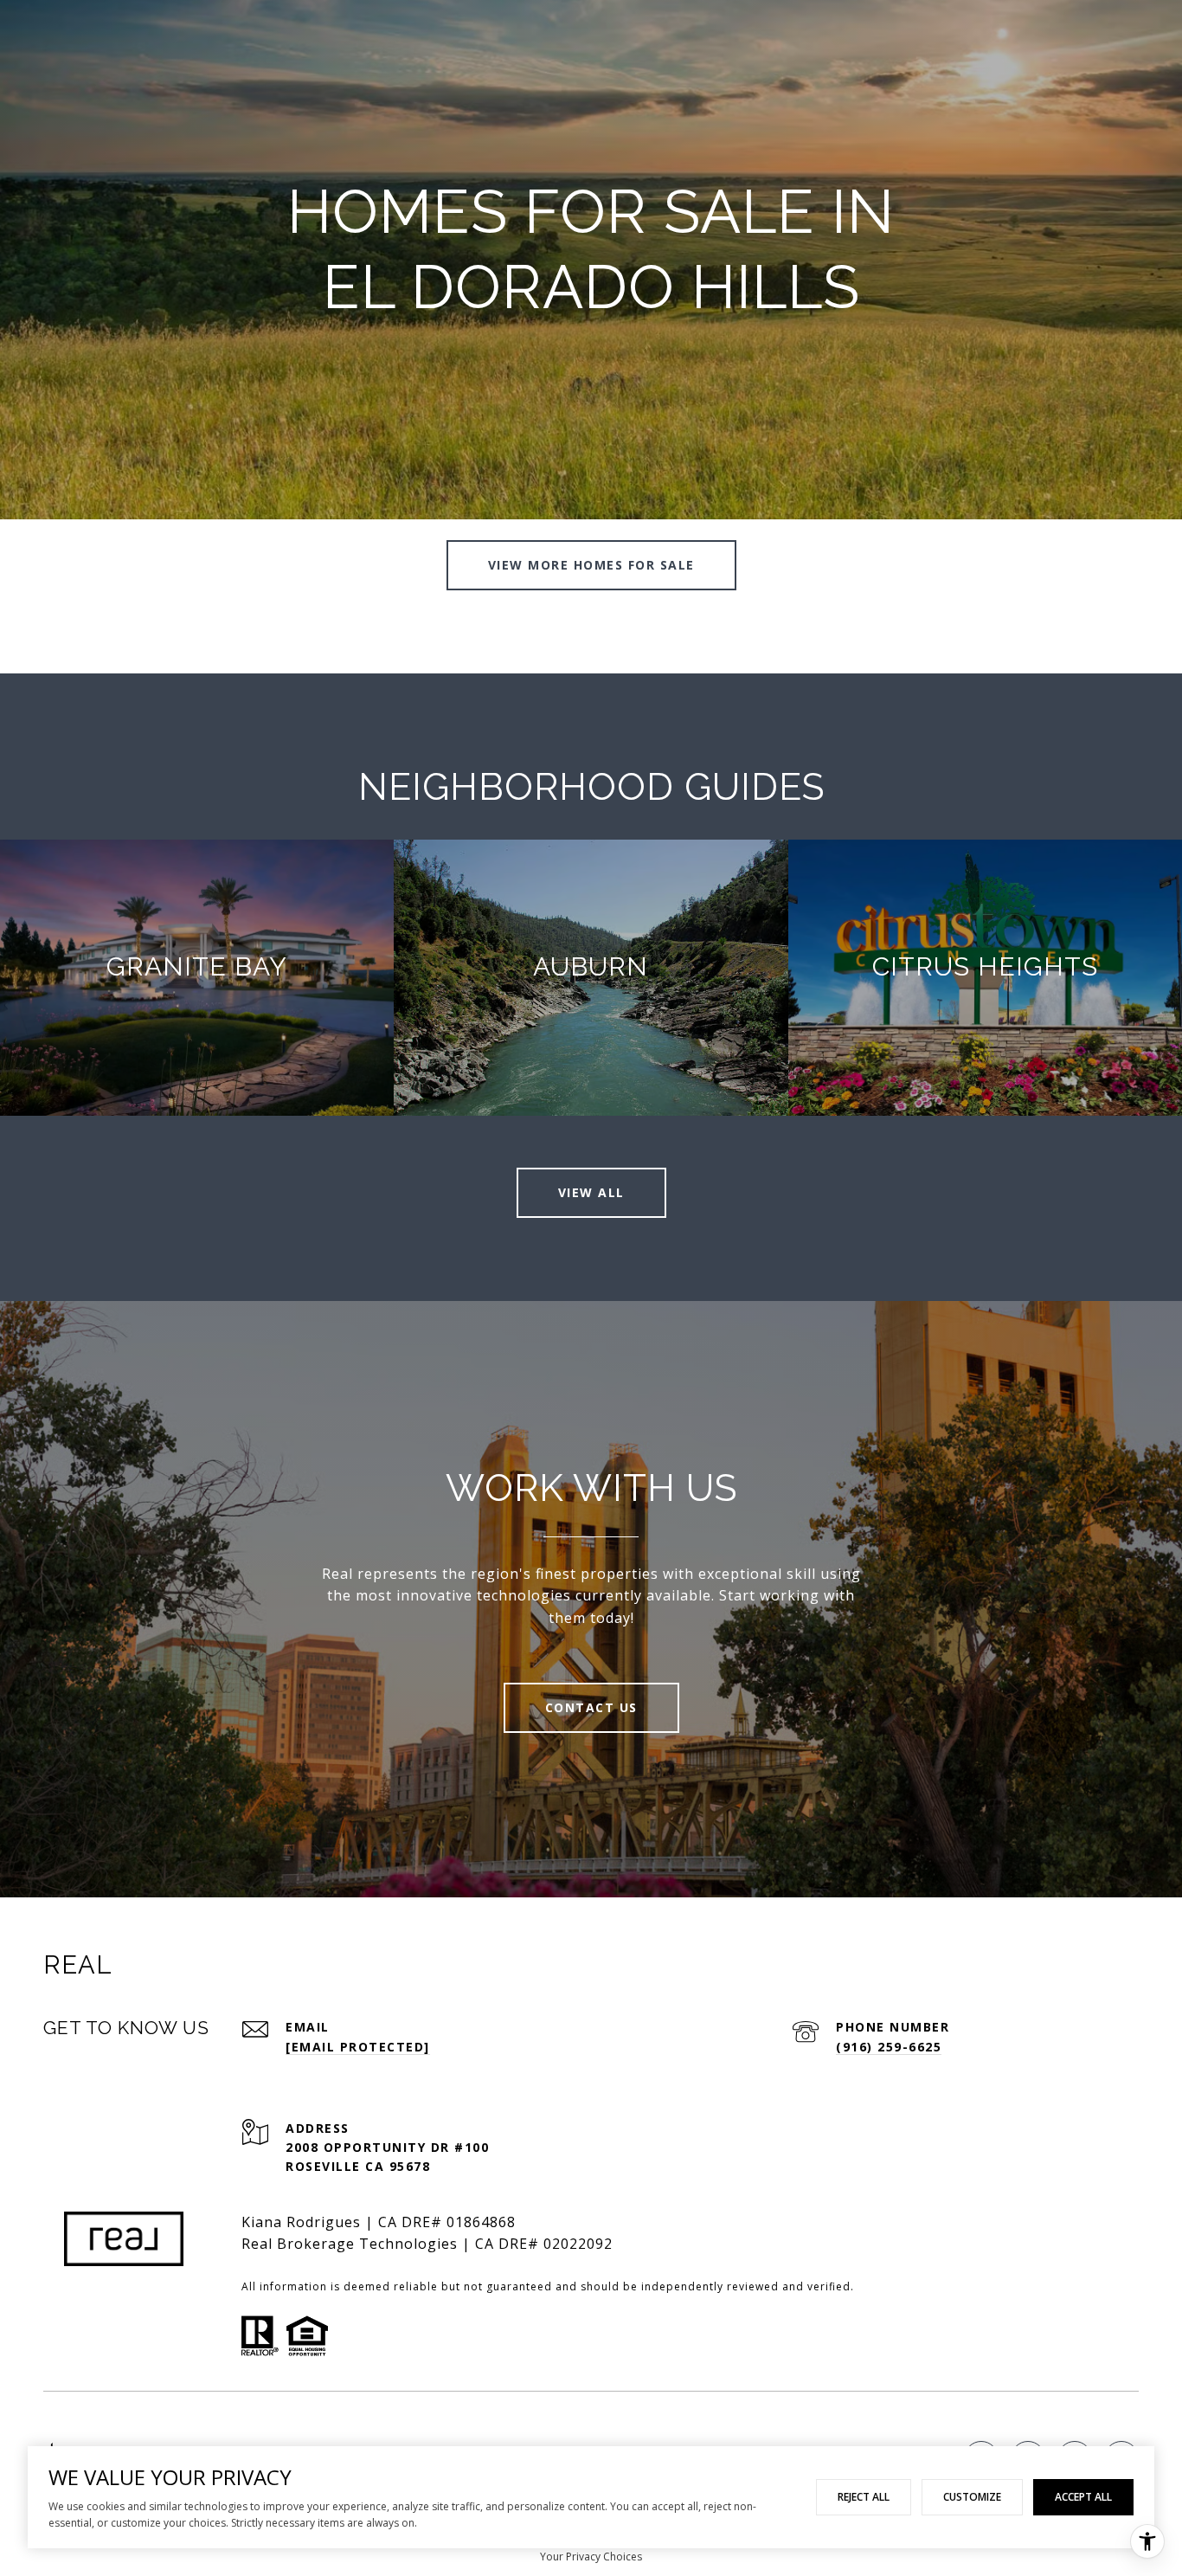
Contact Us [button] (591, 1707)
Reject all (864, 2497)
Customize (972, 2497)
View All (591, 1192)
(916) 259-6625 (889, 2047)
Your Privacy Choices (591, 2557)
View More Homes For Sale (591, 565)
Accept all (1083, 2497)
